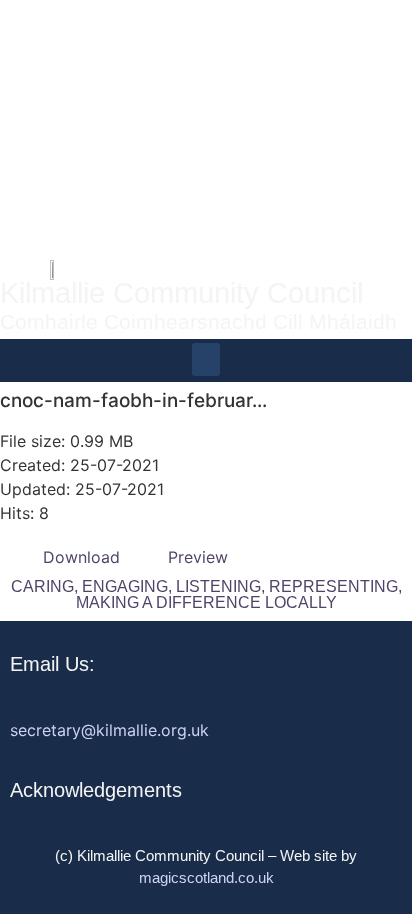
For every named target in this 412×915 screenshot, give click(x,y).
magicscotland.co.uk (206, 877)
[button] (206, 359)
